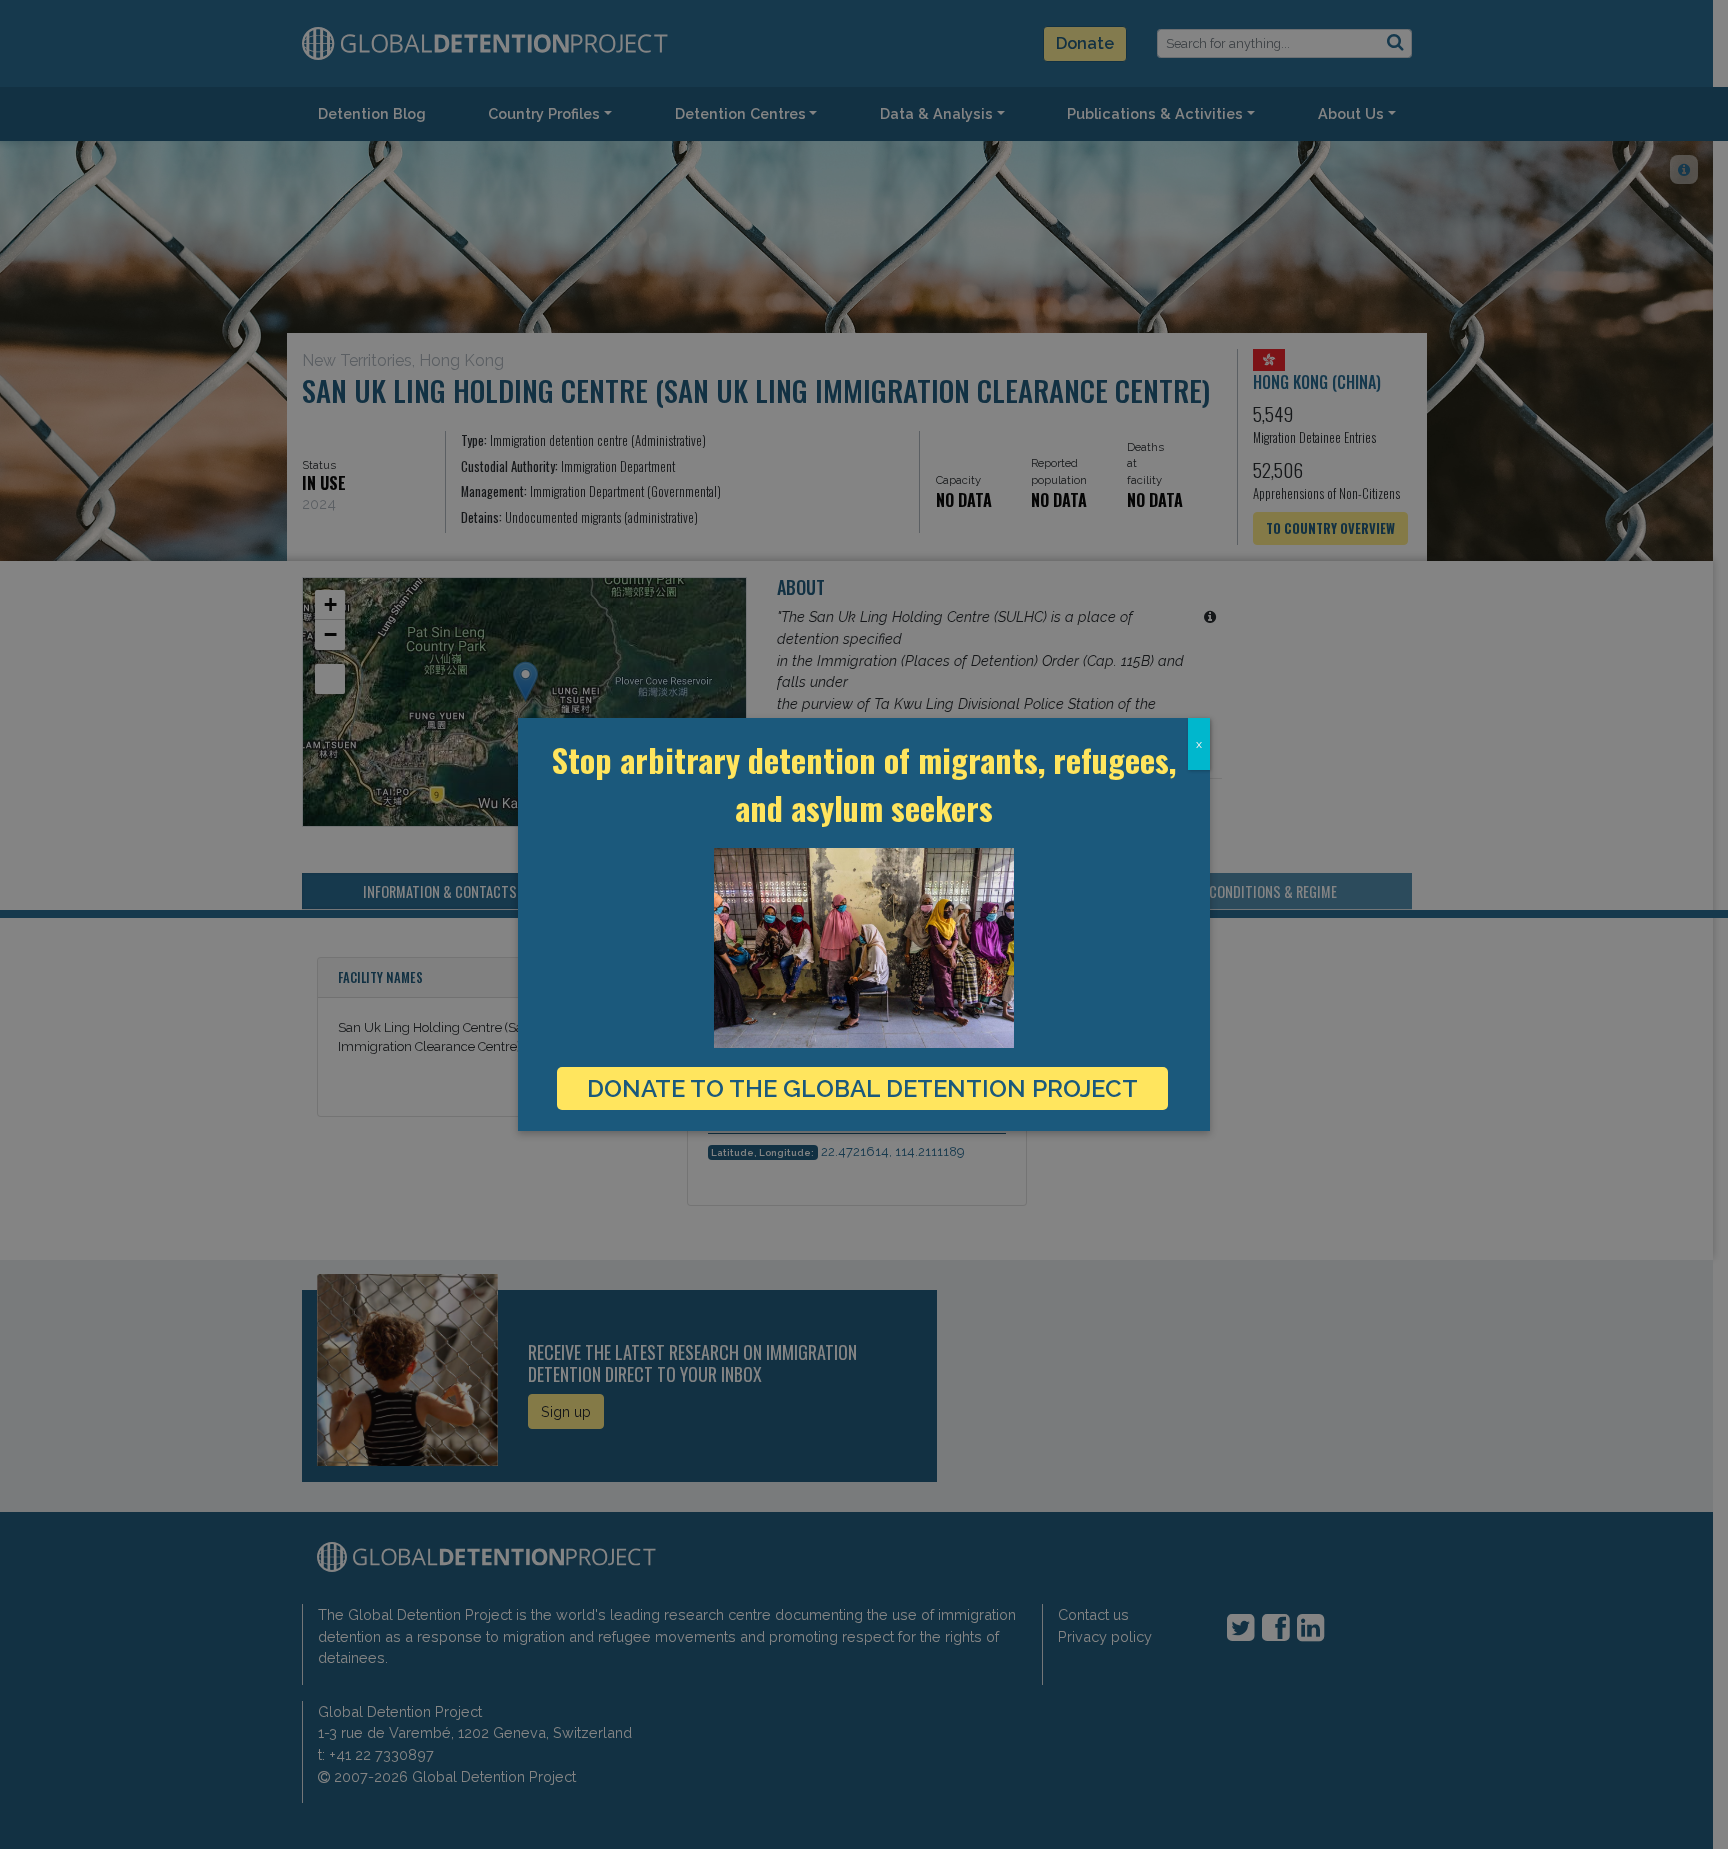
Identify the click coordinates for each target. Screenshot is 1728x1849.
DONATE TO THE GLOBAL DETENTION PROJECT (862, 1088)
